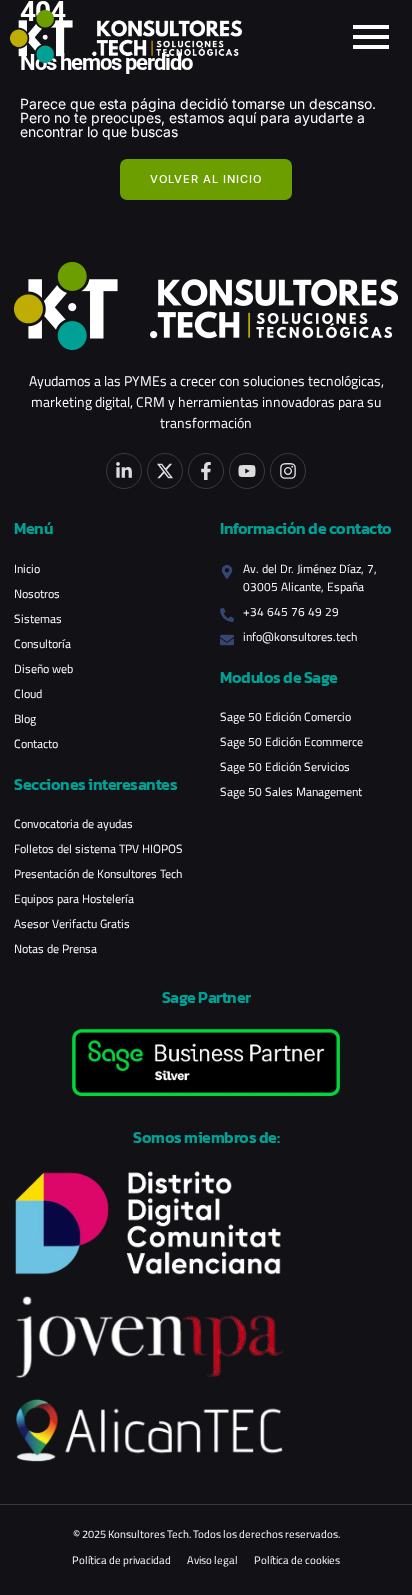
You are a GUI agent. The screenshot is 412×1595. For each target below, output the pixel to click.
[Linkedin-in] (124, 471)
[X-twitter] (165, 471)
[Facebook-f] (206, 471)
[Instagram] (288, 471)
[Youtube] (247, 471)
